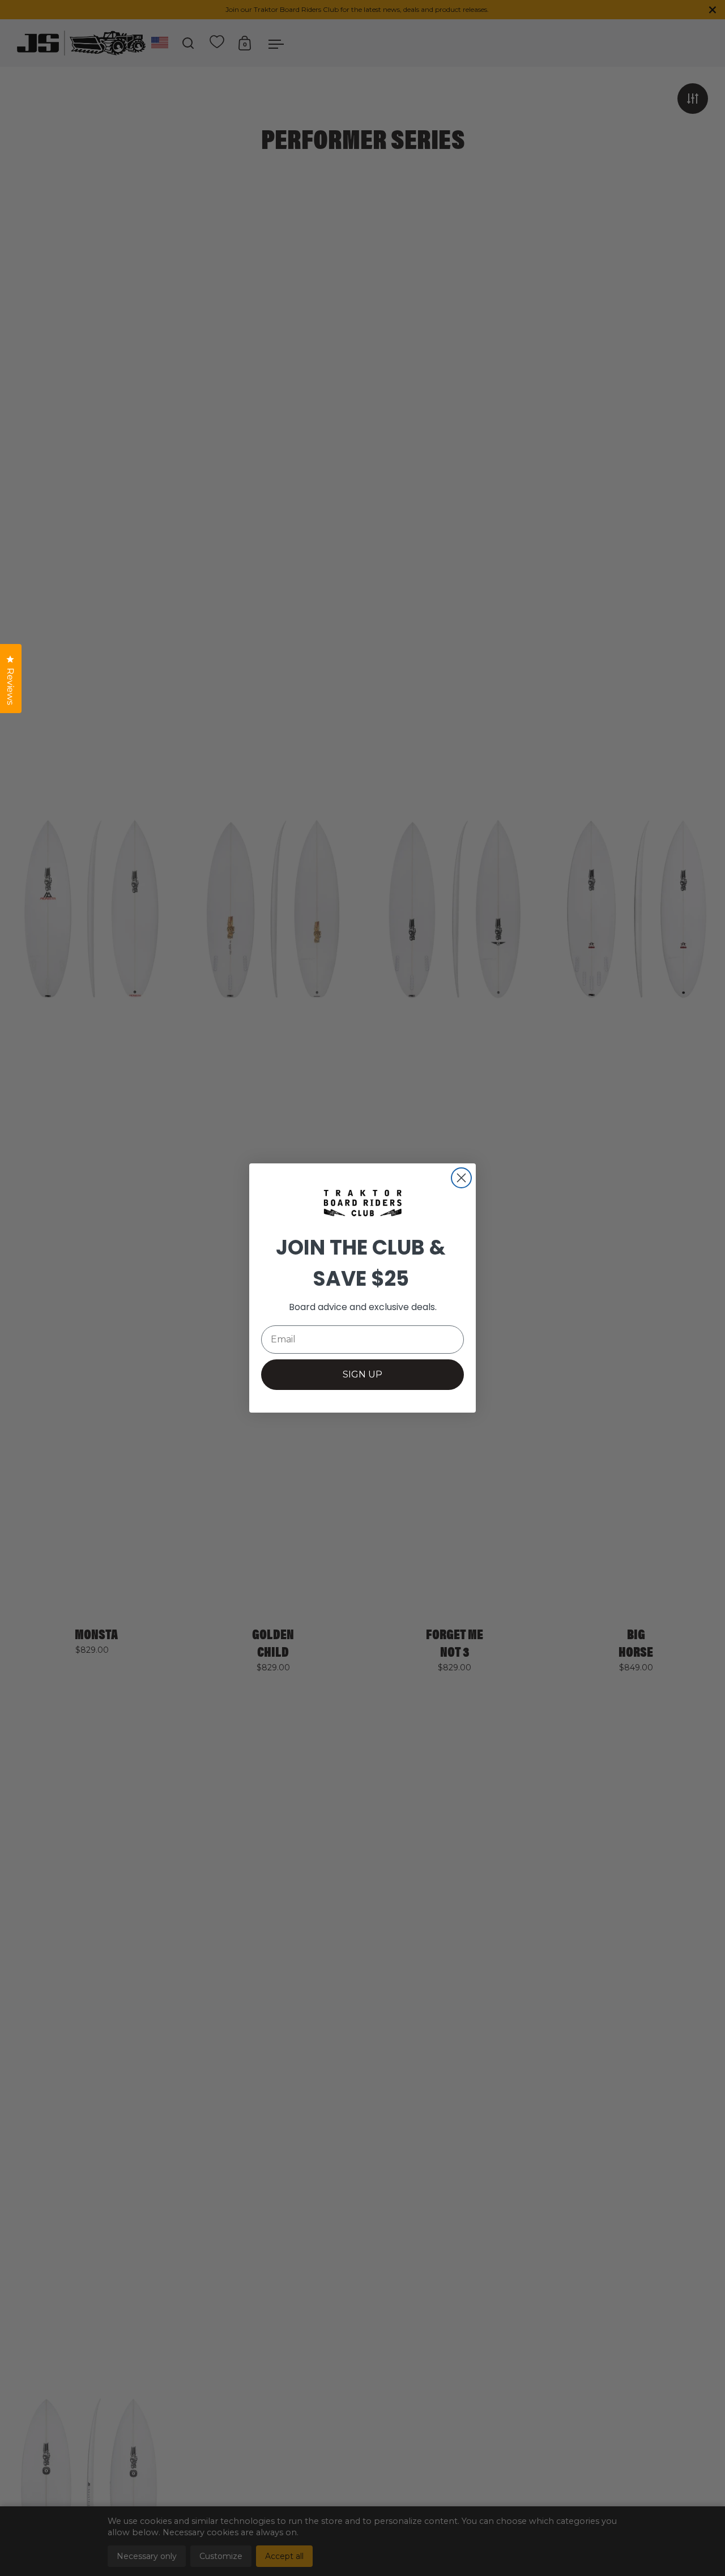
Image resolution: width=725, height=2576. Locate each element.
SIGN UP (362, 1374)
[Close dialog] (461, 1178)
